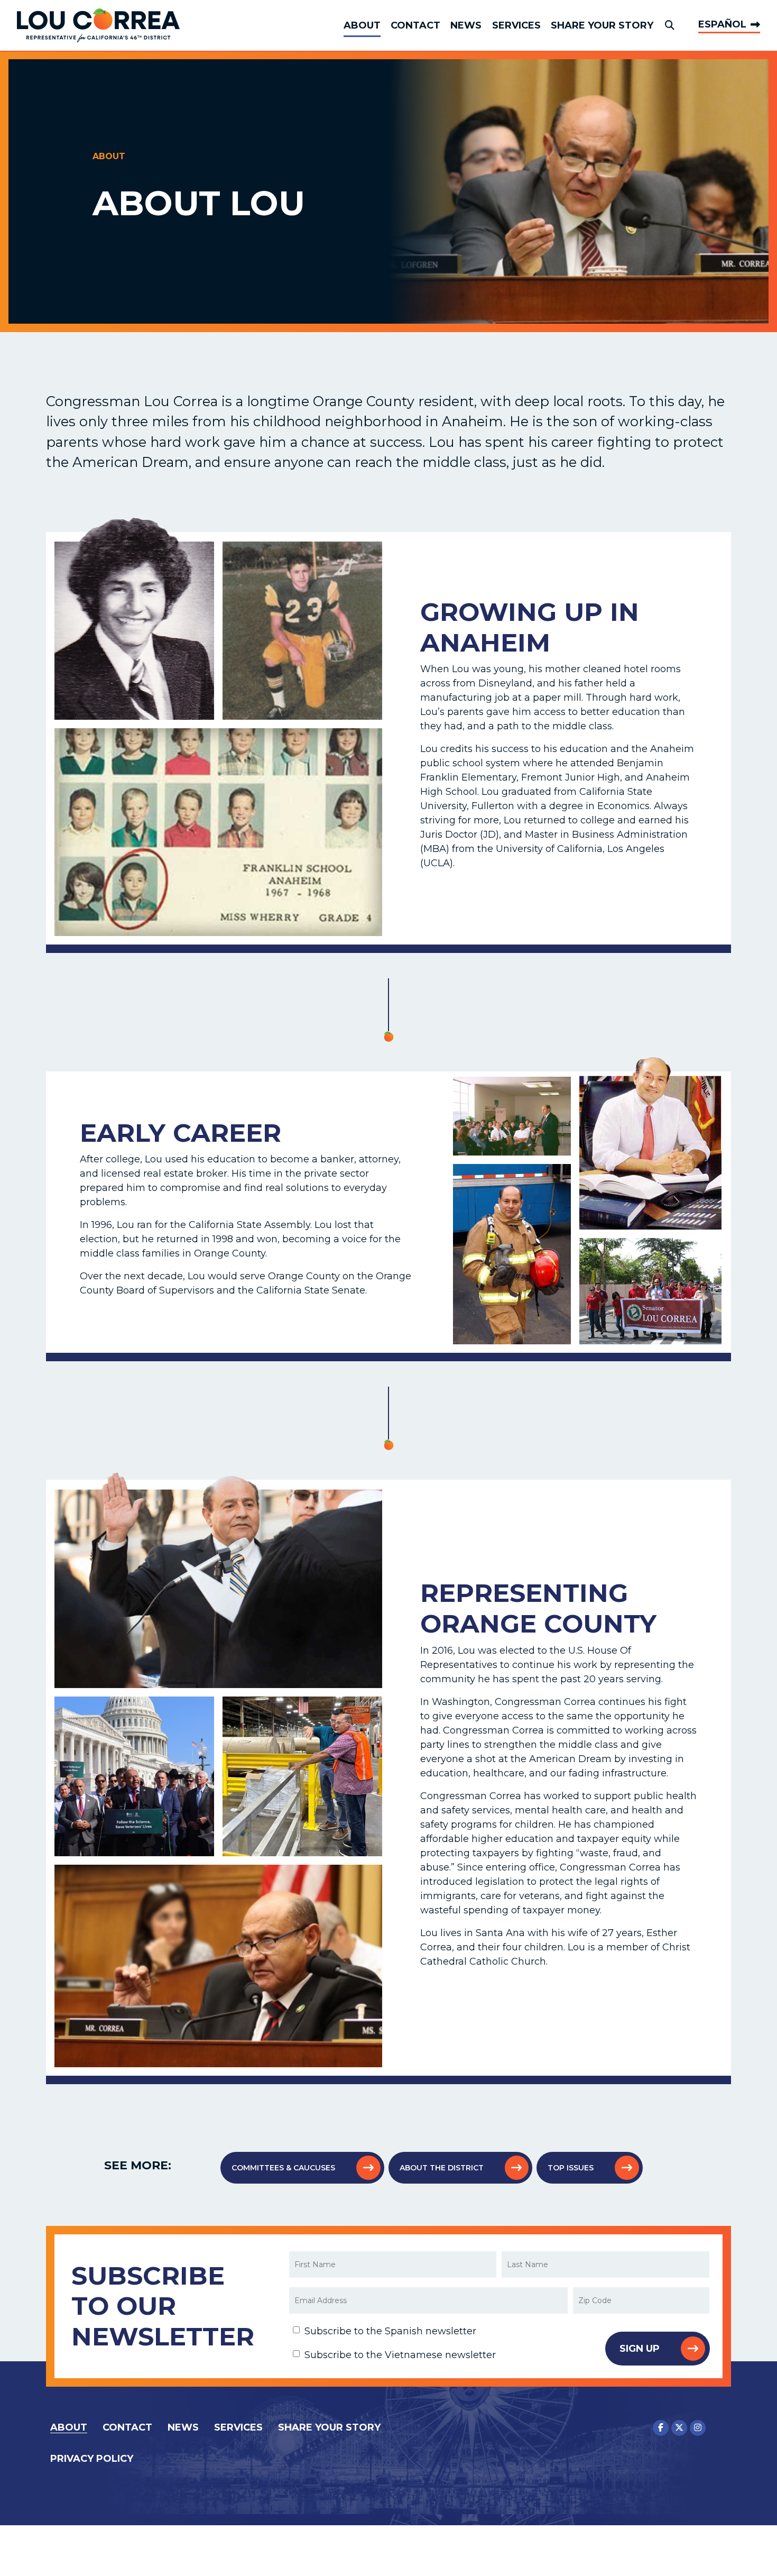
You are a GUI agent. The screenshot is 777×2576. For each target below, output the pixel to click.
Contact (415, 25)
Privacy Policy (92, 2459)
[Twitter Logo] (679, 2428)
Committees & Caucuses (283, 2168)
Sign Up (640, 2349)
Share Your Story (602, 25)
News (466, 25)
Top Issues (571, 2168)
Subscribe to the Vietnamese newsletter (400, 2355)
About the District (442, 2168)
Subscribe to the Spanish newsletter (390, 2331)
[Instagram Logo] (698, 2428)
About (362, 25)
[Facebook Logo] (661, 2428)
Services (516, 25)
